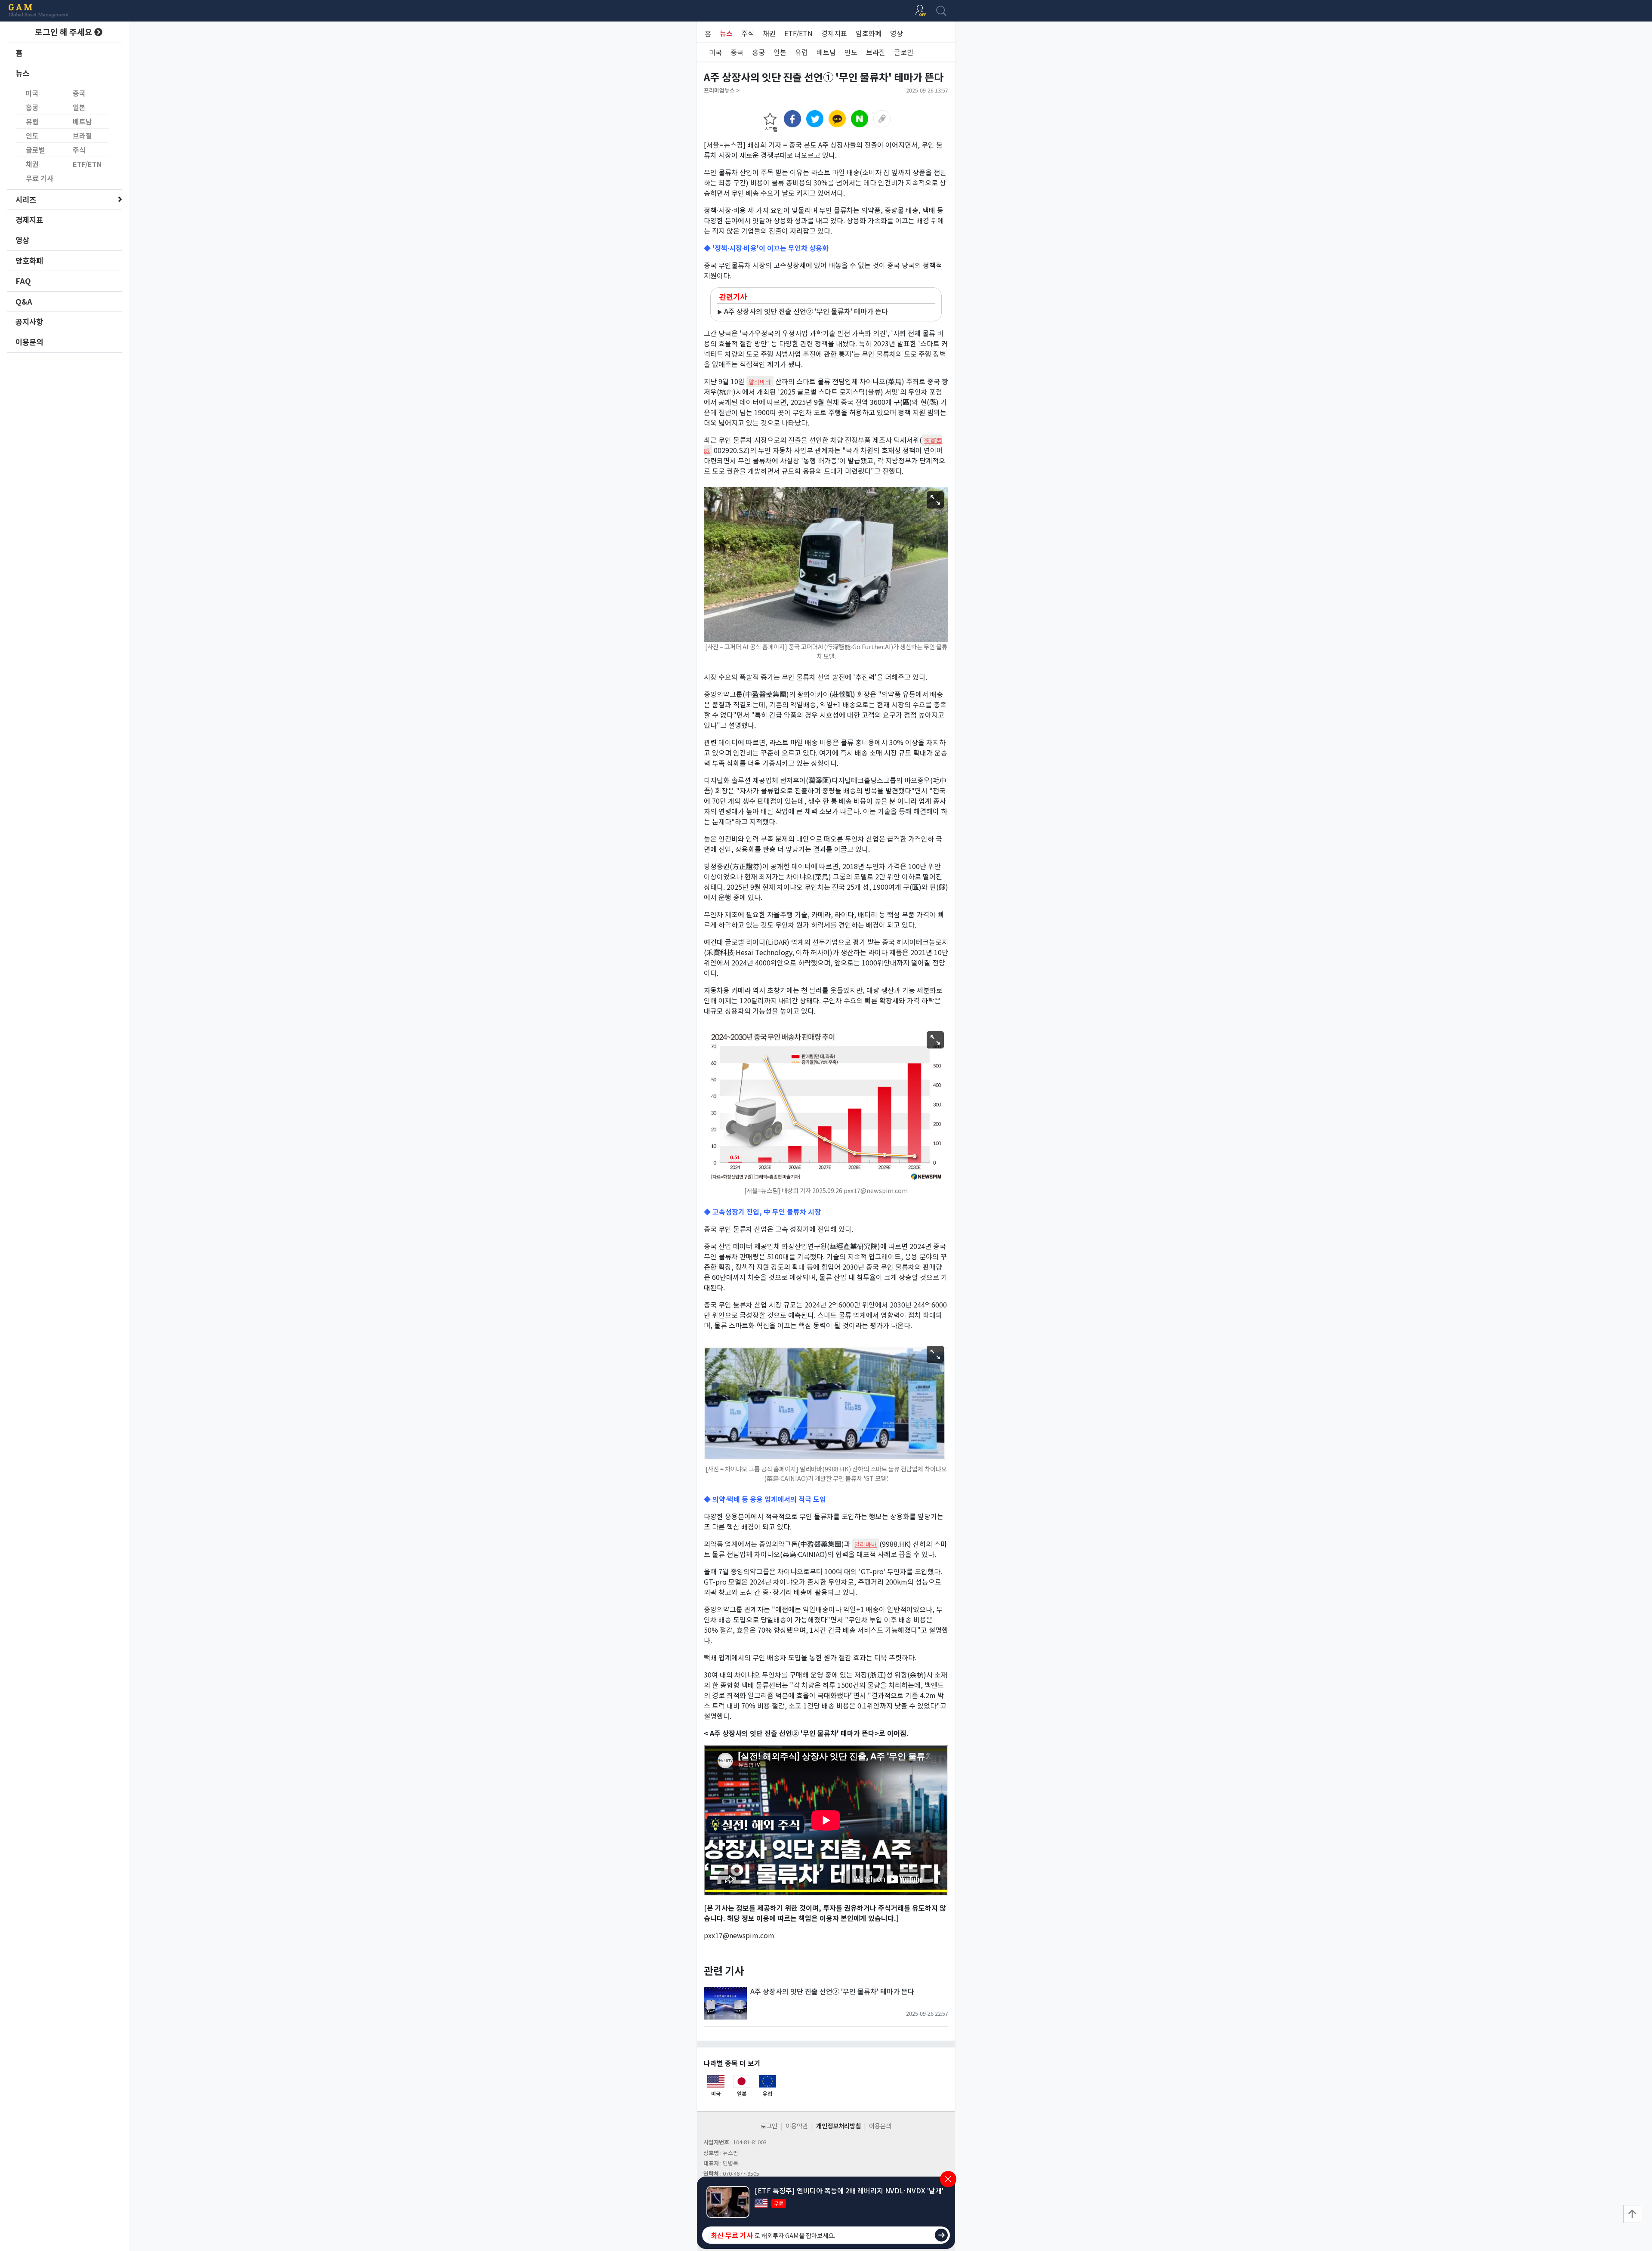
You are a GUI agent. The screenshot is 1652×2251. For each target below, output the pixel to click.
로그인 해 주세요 (65, 32)
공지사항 (29, 322)
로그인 (769, 2126)
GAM (39, 11)
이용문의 (29, 342)
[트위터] (815, 119)
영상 (22, 240)
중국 (79, 93)
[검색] (941, 11)
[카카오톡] (837, 119)
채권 (32, 164)
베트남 (82, 121)
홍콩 (32, 107)
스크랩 (771, 129)
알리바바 (760, 382)
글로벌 (35, 150)
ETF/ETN (87, 164)
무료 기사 (40, 178)
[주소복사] (882, 119)
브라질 (82, 136)
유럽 (32, 121)
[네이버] (860, 119)
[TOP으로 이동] (1632, 2214)
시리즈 (26, 199)
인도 (32, 136)
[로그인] (921, 11)
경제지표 (29, 220)
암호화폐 (29, 261)
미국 (32, 93)
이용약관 (797, 2126)
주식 (79, 150)
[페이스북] (792, 119)
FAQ (23, 281)
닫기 (948, 2179)
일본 (79, 107)
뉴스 (22, 73)
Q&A (24, 301)
